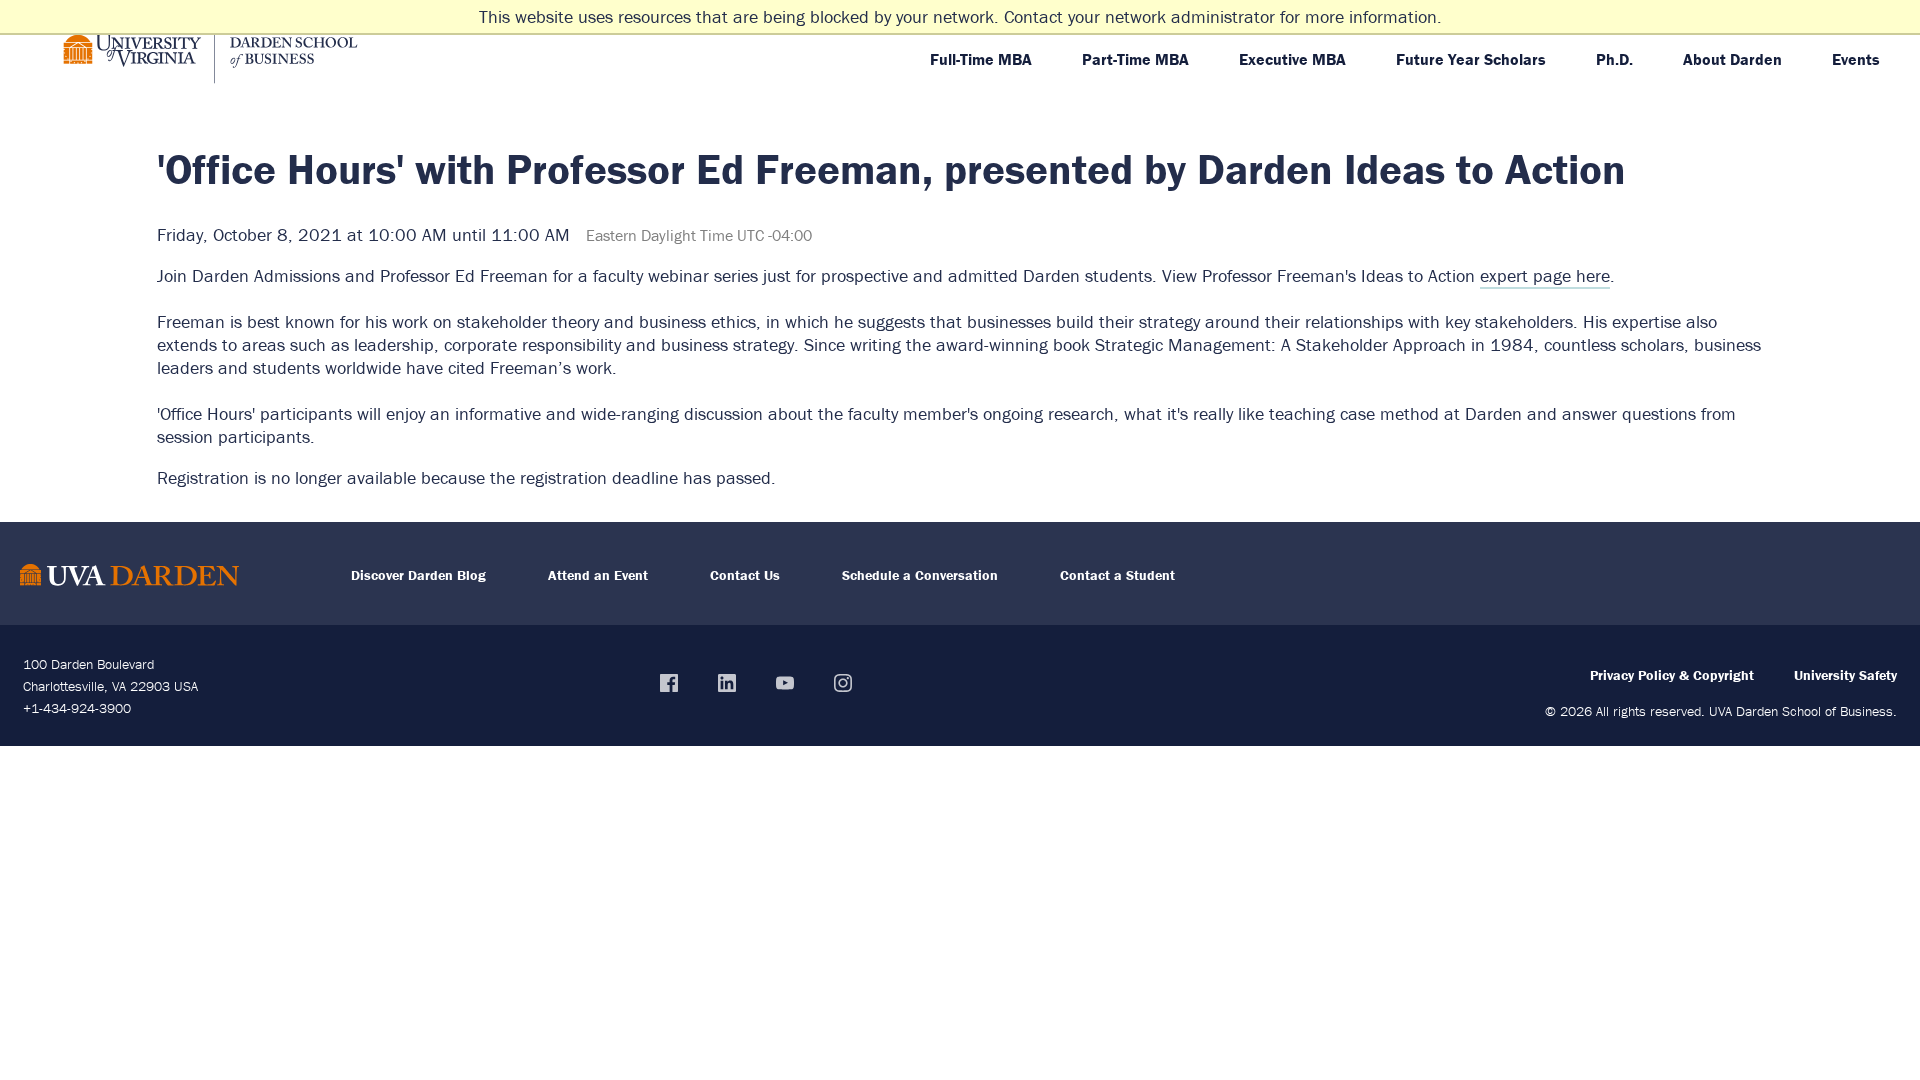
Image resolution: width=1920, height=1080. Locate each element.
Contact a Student (1117, 575)
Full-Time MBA (981, 59)
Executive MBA (1292, 59)
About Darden (1732, 59)
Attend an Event (598, 575)
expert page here (1545, 275)
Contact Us (745, 575)
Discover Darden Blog (418, 575)
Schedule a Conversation (920, 575)
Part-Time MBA (1135, 59)
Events (1856, 59)
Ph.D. (1614, 59)
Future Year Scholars (1471, 59)
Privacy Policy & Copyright (1672, 675)
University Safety (1845, 675)
